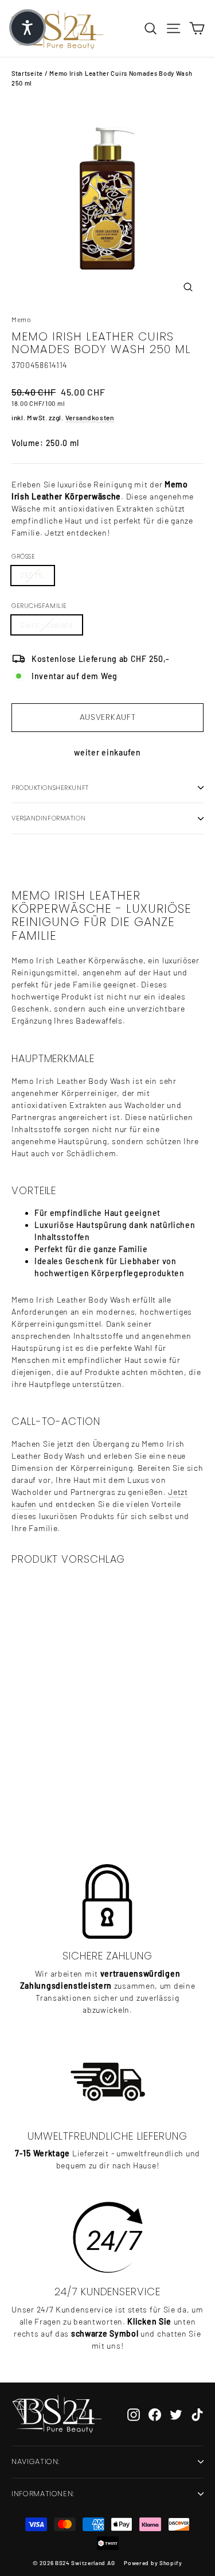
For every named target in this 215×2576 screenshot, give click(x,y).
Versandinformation (48, 818)
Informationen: (43, 2494)
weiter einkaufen (107, 752)
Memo (21, 319)
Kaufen (76, 1798)
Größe (23, 556)
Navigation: (36, 2461)
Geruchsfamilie (39, 606)
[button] (28, 28)
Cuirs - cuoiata (47, 625)
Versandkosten (90, 417)
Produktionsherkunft (50, 788)
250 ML (33, 575)
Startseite (27, 73)
